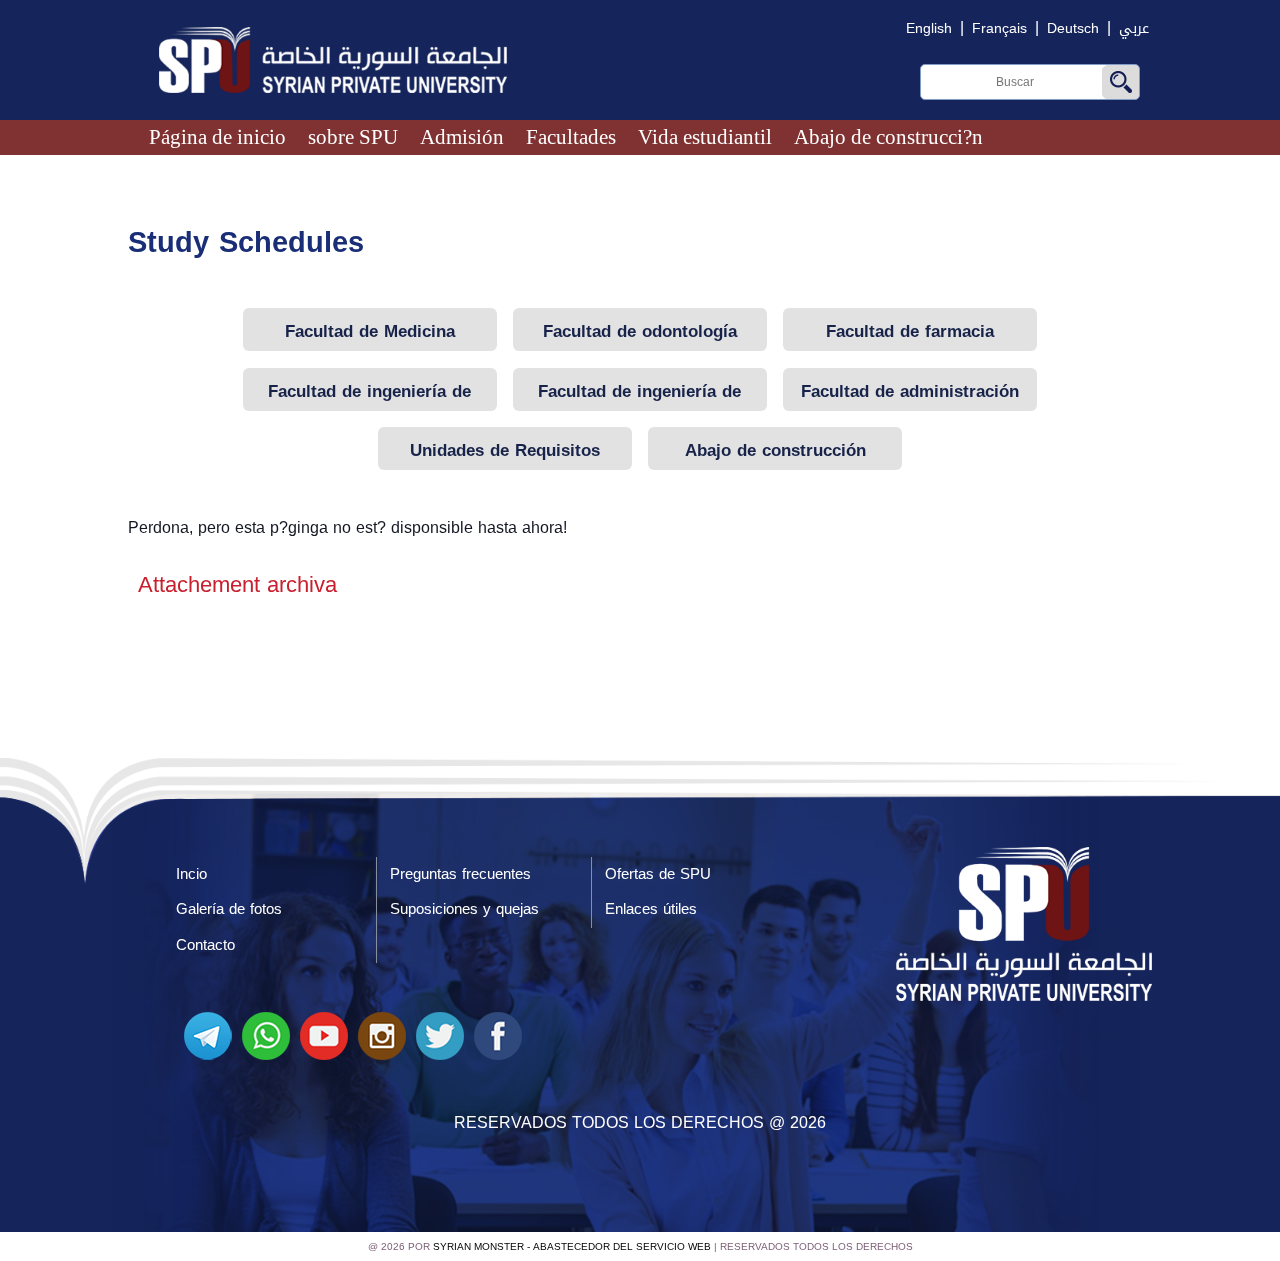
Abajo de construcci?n (888, 136)
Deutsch (1073, 28)
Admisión (462, 136)
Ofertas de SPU (658, 874)
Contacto (205, 945)
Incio (191, 874)
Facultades (571, 136)
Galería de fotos (229, 909)
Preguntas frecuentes (460, 874)
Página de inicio (217, 136)
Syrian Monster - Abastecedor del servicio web (572, 1246)
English (929, 28)
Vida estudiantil (705, 136)
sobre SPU (353, 136)
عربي (1134, 28)
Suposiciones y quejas (464, 909)
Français (999, 28)
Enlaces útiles (651, 909)
